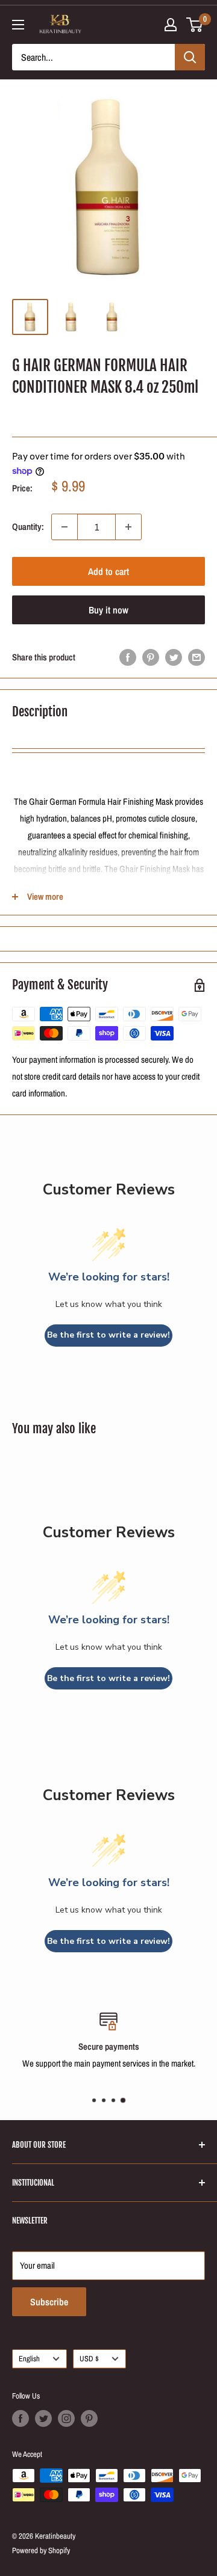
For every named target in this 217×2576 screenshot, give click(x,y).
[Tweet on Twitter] (174, 657)
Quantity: (28, 527)
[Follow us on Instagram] (66, 2418)
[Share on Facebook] (128, 657)
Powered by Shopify (41, 2550)
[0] (195, 25)
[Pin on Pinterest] (151, 657)
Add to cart (108, 571)
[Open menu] (18, 25)
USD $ (89, 2359)
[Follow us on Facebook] (20, 2418)
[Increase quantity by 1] (128, 527)
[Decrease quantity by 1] (64, 527)
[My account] (171, 25)
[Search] (190, 57)
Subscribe (49, 2302)
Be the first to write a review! (108, 1335)
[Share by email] (197, 657)
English (29, 2359)
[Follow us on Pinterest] (89, 2418)
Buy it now (108, 610)
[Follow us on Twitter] (43, 2418)
